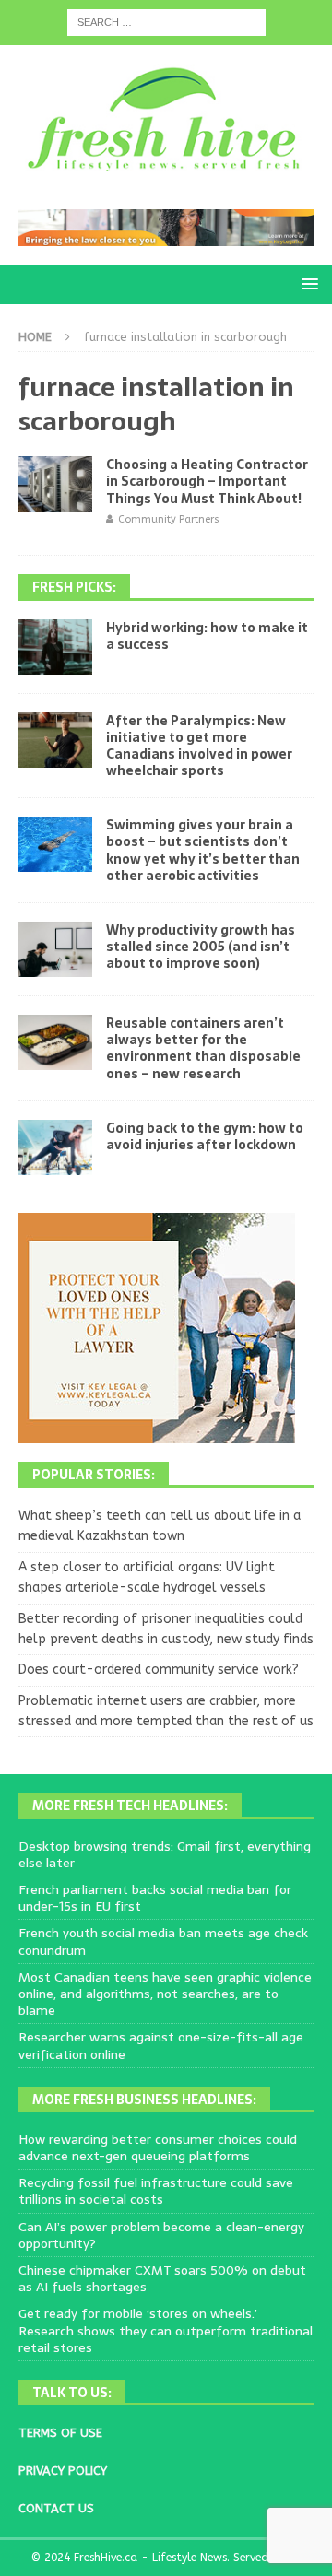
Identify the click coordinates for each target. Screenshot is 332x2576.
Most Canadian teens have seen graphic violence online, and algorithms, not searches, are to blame (165, 1994)
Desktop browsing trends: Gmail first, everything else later (165, 1854)
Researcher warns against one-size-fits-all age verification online (161, 2045)
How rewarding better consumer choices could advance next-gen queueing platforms (158, 2147)
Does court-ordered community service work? (159, 1670)
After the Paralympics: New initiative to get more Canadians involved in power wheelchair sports (199, 746)
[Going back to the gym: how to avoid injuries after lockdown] (55, 1147)
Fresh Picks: (74, 587)
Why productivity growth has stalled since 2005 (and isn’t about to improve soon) (201, 947)
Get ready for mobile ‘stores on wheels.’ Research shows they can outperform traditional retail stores (166, 2330)
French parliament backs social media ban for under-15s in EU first (155, 1898)
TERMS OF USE (60, 2433)
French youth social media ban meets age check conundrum (163, 1941)
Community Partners (169, 519)
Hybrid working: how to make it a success (207, 636)
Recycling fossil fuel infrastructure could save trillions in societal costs (156, 2191)
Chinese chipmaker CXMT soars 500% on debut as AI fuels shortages (162, 2278)
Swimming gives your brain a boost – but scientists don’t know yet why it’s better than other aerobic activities (203, 850)
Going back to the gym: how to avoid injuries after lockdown (205, 1136)
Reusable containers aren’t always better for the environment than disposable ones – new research (203, 1048)
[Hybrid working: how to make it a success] (55, 647)
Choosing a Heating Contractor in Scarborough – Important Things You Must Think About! (207, 481)
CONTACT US (56, 2508)
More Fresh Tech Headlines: (130, 1806)
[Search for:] (166, 22)
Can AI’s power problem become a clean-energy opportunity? (161, 2235)
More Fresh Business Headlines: (144, 2100)
